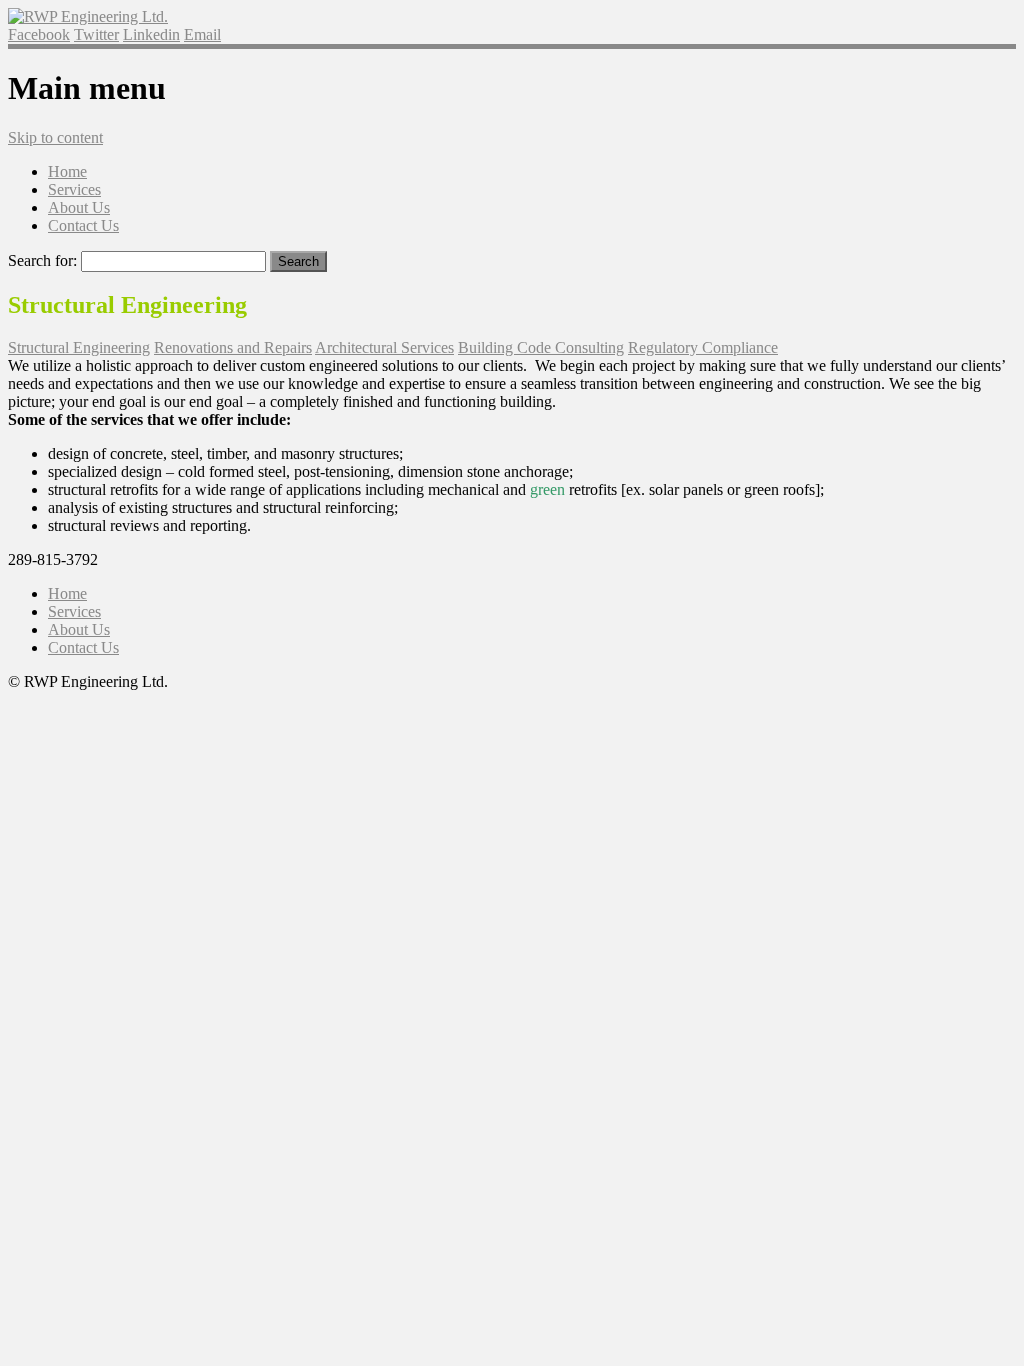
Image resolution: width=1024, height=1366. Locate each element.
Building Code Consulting (541, 347)
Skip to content (55, 137)
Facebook (39, 34)
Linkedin (151, 34)
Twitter (96, 34)
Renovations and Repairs (233, 347)
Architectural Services (384, 347)
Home (67, 171)
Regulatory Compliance (703, 347)
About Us (79, 207)
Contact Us (83, 225)
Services (74, 189)
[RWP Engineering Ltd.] (88, 16)
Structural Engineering (79, 347)
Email (202, 34)
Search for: (42, 260)
